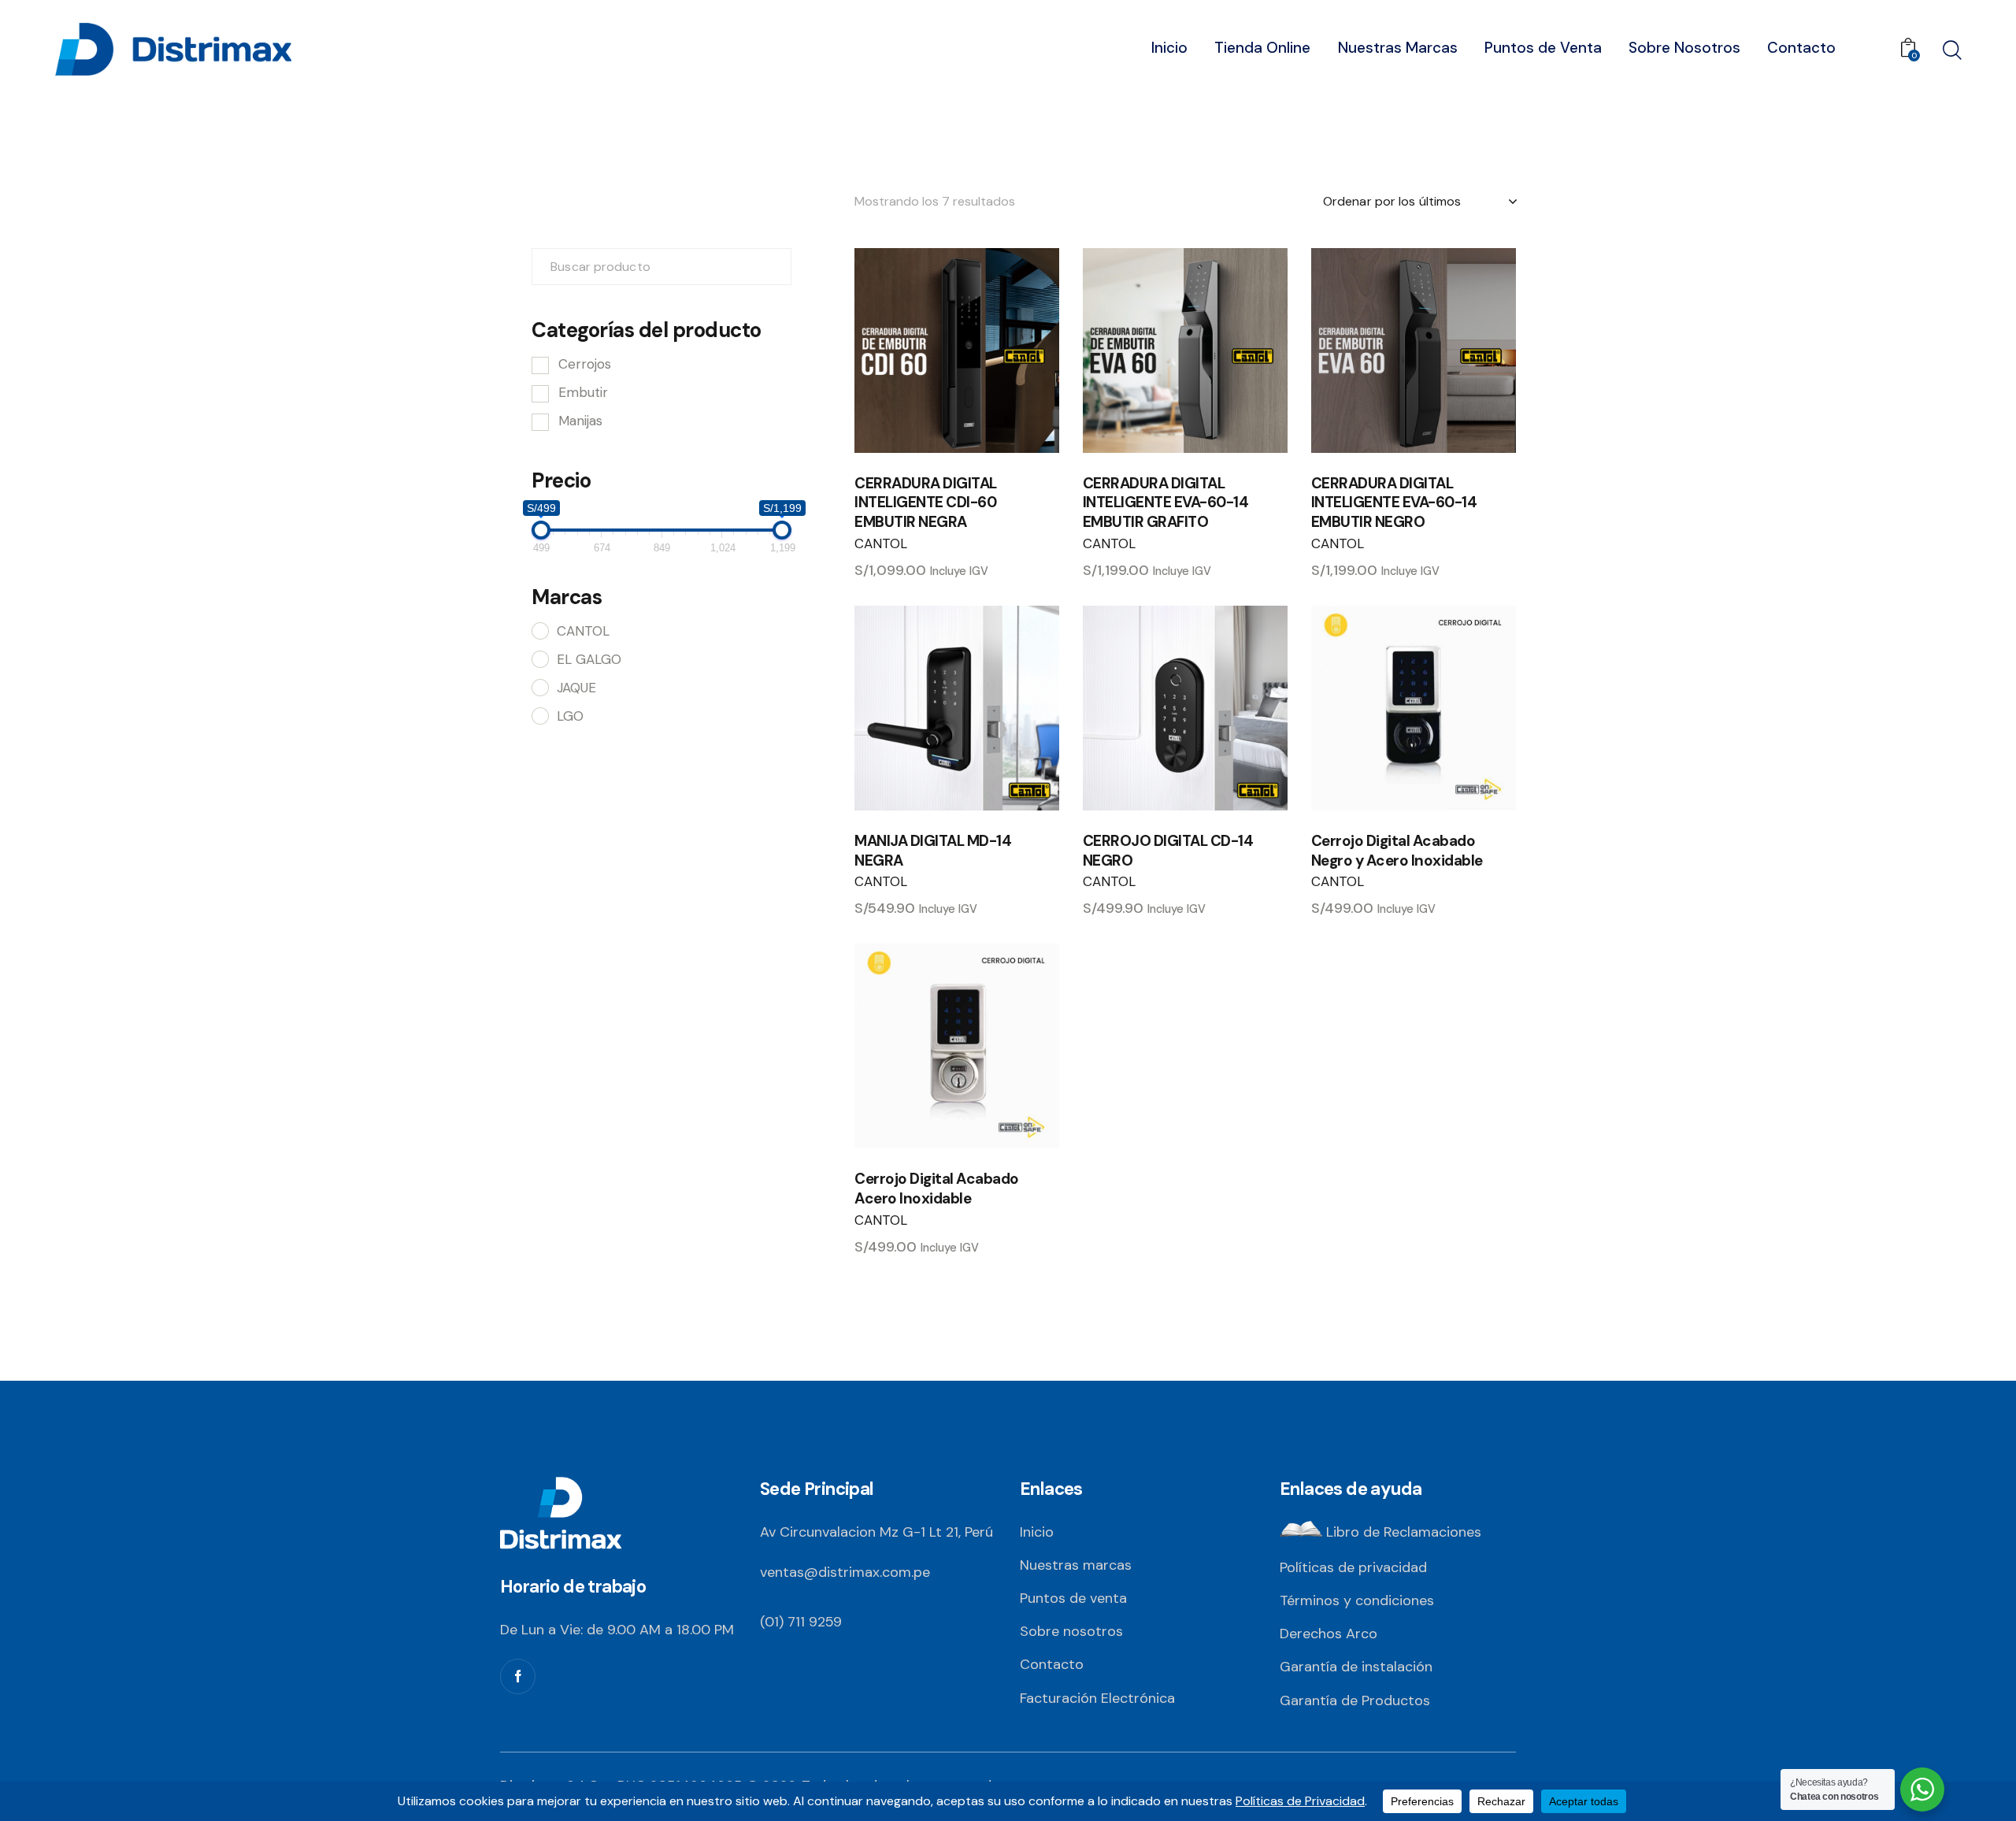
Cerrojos (585, 364)
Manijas (580, 421)
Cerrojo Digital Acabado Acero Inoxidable (937, 1189)
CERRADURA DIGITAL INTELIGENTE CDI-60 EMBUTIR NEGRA (926, 503)
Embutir (583, 392)
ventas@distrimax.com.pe (845, 1572)
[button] (913, 350)
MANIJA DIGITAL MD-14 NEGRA (933, 851)
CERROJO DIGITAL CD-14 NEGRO (1168, 851)
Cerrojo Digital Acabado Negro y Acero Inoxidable (1397, 851)
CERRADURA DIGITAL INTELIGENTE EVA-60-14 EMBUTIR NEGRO (1394, 503)
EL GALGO (589, 659)
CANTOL (881, 543)
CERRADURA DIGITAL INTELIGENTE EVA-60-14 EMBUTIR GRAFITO (1166, 503)
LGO (570, 716)
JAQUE (576, 688)
